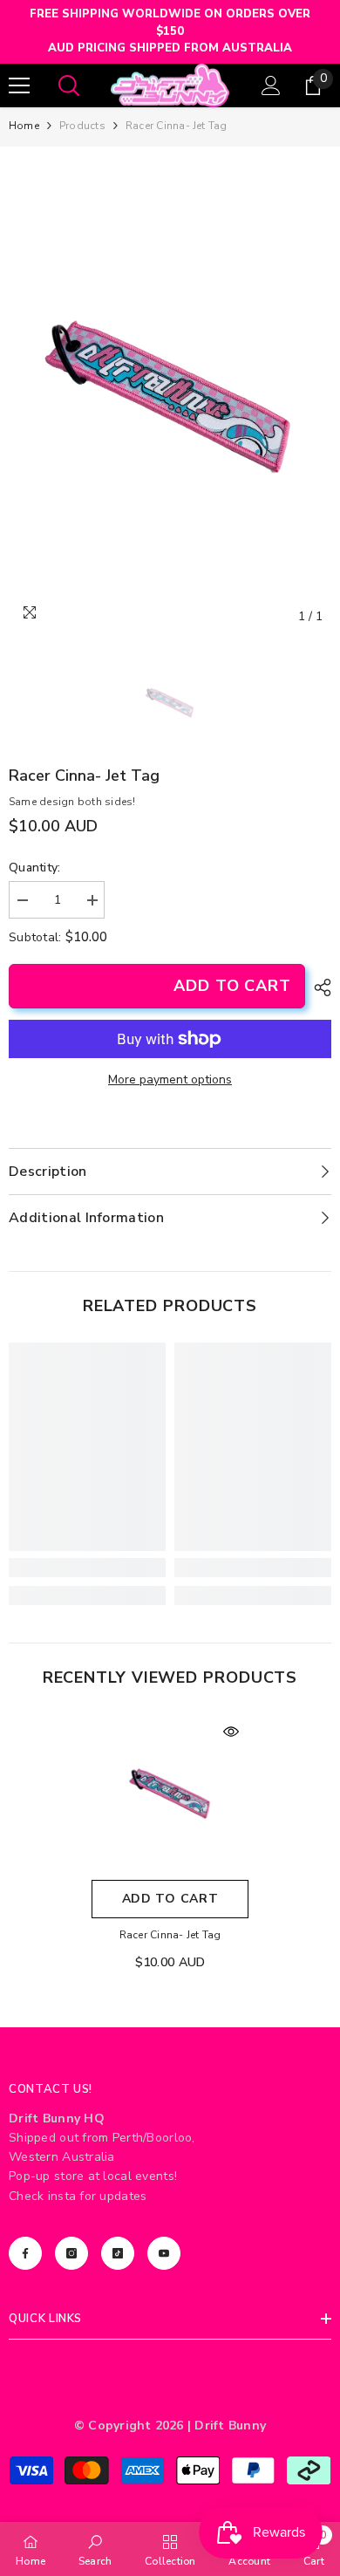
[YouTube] (164, 2253)
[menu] (19, 85)
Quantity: (35, 868)
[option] (170, 394)
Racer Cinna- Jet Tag (170, 1935)
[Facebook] (25, 2253)
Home (24, 126)
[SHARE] (318, 987)
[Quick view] (231, 1732)
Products (82, 126)
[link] (87, 1568)
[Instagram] (71, 2253)
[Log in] (271, 85)
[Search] (69, 85)
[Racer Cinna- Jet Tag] (170, 1793)
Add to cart (232, 986)
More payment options (170, 1080)
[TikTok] (118, 2253)
